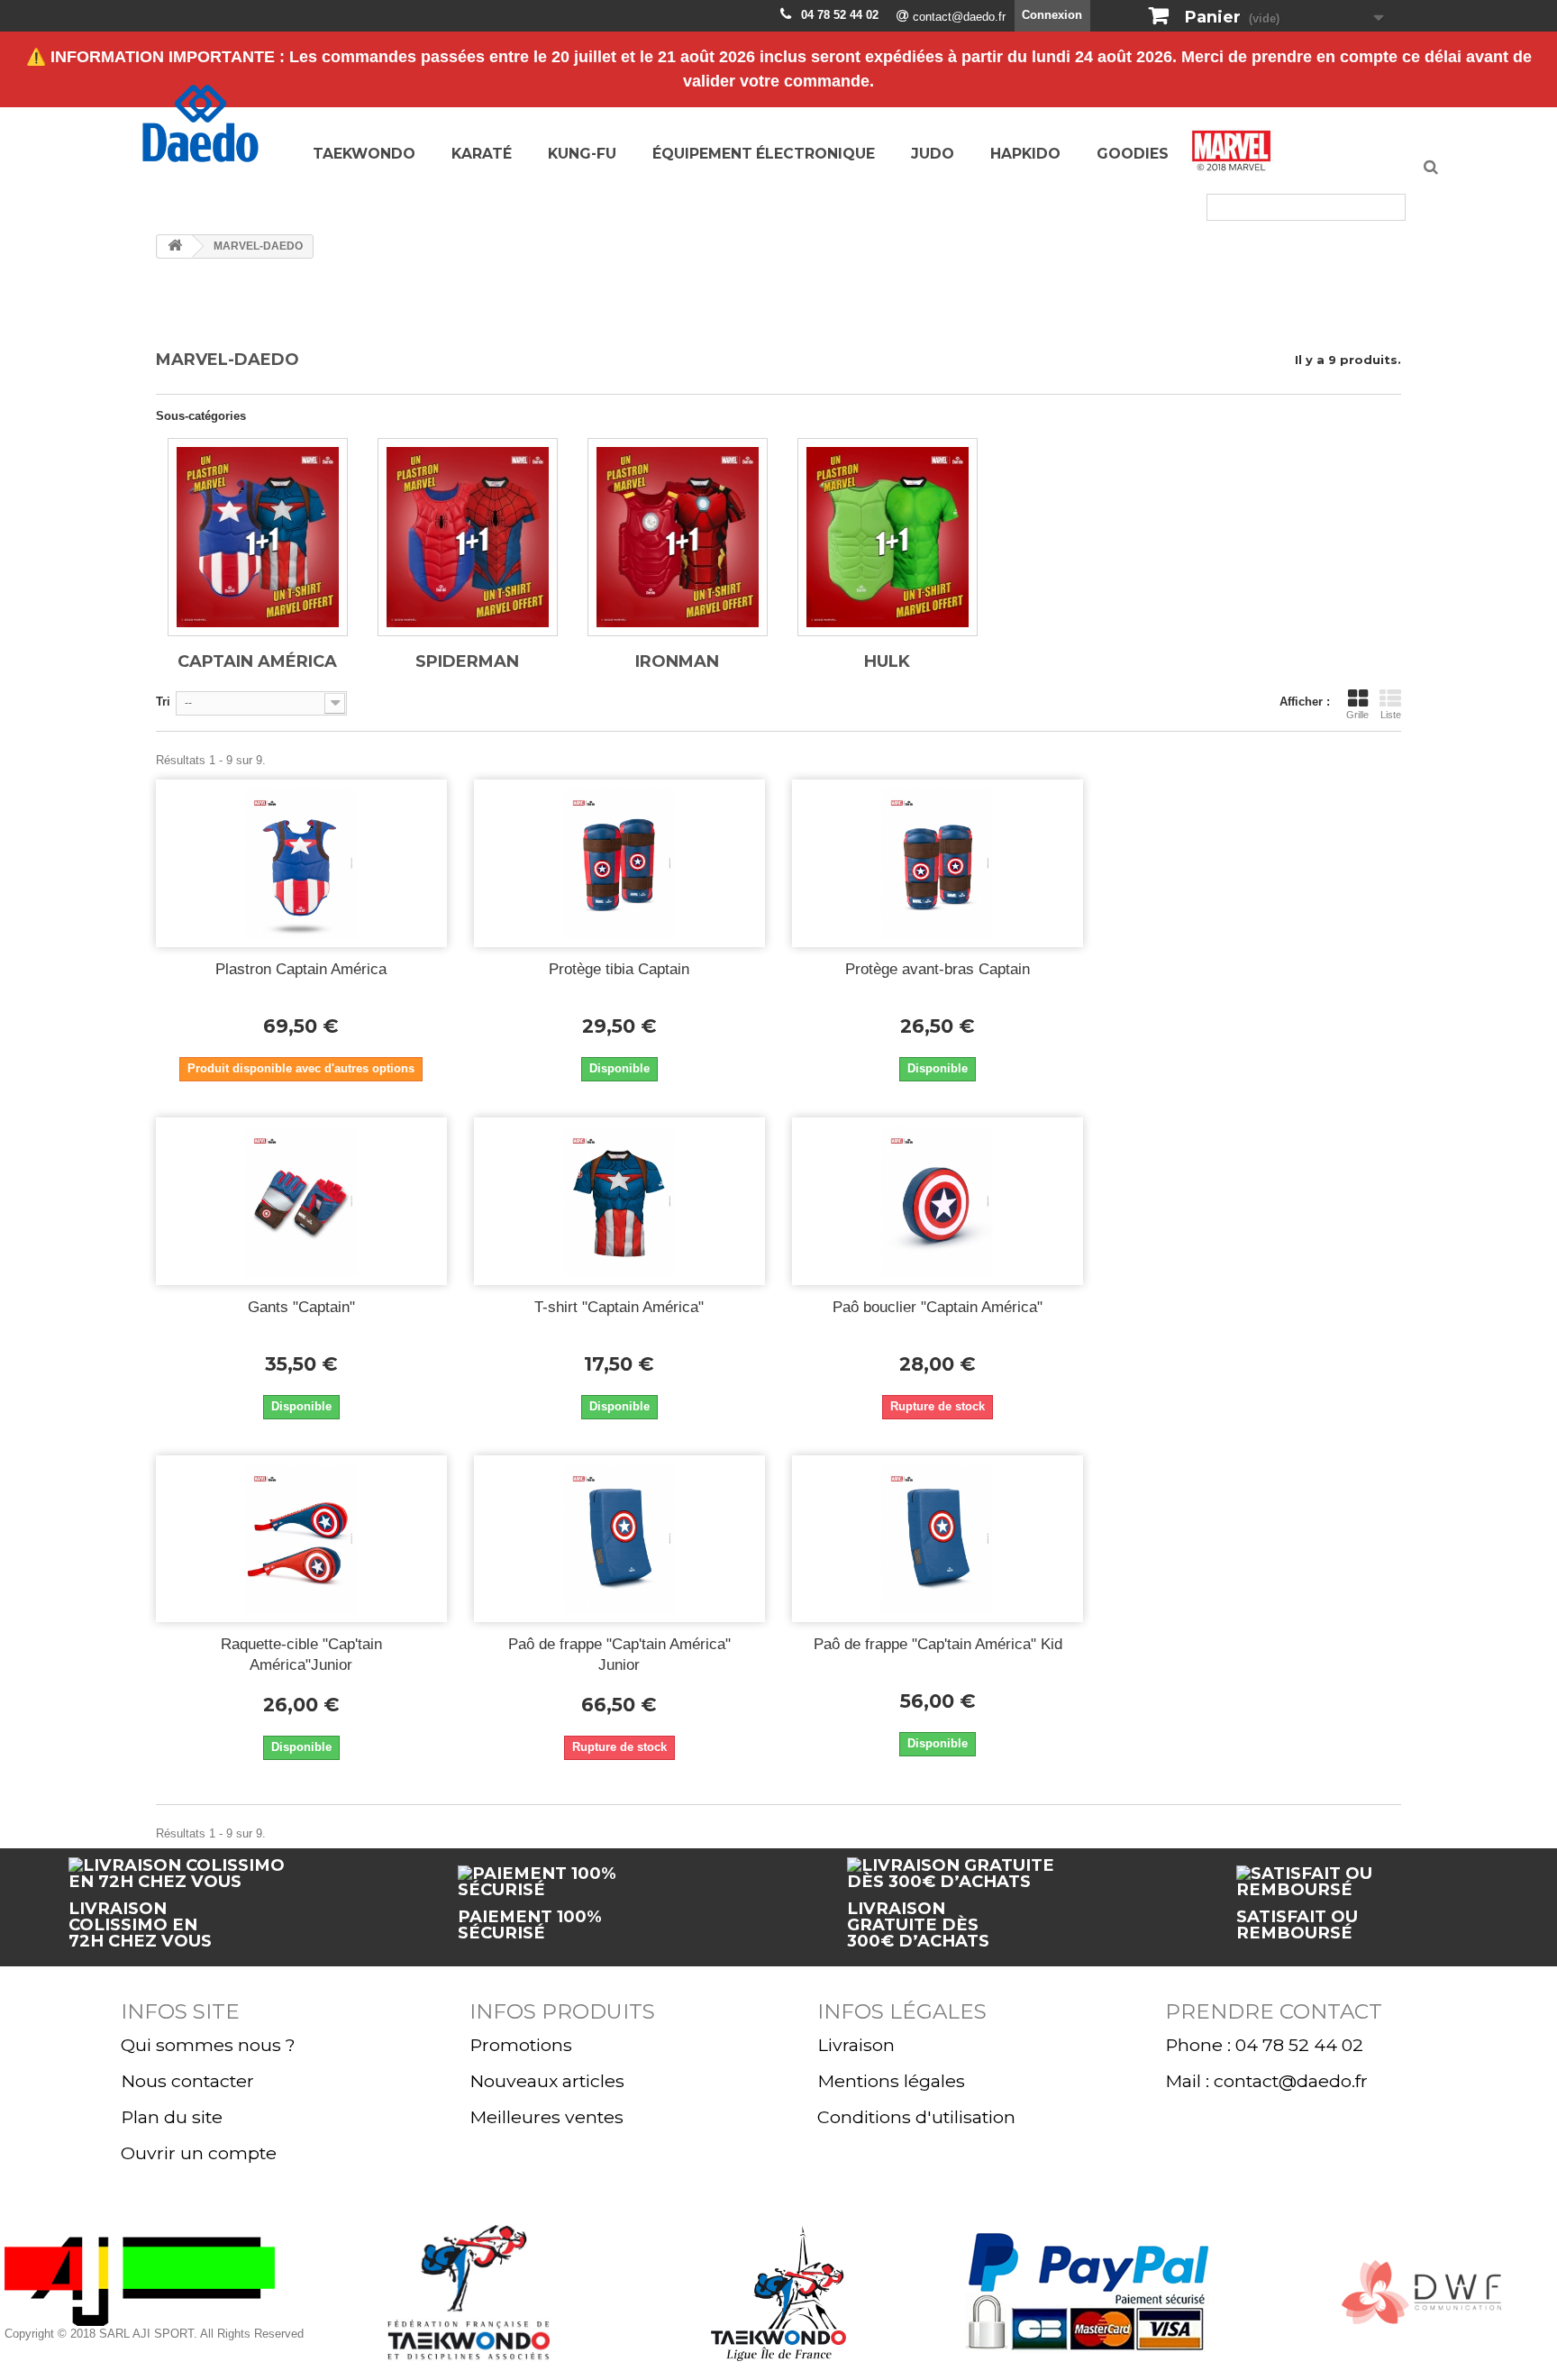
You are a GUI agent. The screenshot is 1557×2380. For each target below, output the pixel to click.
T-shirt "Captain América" (619, 1307)
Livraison (856, 2045)
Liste (1391, 715)
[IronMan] (678, 537)
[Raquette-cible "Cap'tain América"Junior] (301, 1539)
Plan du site (172, 2117)
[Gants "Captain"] (301, 1201)
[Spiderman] (468, 537)
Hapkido (1025, 154)
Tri (163, 702)
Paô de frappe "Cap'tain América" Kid (938, 1644)
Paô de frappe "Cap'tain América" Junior (619, 1655)
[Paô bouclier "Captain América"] (938, 1201)
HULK (887, 661)
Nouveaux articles (547, 2081)
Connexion (1052, 15)
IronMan (677, 661)
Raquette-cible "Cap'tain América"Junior (301, 1655)
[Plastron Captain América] (301, 863)
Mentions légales (891, 2081)
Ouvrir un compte (199, 2153)
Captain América (257, 661)
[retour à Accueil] (175, 246)
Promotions (521, 2045)
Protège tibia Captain (619, 969)
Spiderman (467, 661)
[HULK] (888, 537)
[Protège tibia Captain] (619, 863)
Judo (933, 154)
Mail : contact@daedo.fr (1266, 2081)
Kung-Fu (582, 154)
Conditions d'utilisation (916, 2117)
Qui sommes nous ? (208, 2045)
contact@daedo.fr (959, 17)
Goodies (1133, 154)
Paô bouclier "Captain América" (938, 1307)
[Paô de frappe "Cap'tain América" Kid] (938, 1539)
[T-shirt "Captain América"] (619, 1201)
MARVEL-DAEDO (1232, 156)
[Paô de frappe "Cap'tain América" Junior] (619, 1539)
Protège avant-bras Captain (938, 969)
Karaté (482, 154)
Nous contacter (187, 2081)
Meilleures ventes (546, 2117)
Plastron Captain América (301, 969)
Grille (1357, 715)
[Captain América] (258, 537)
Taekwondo (364, 154)
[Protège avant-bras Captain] (938, 863)
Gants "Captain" (301, 1307)
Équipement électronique (764, 154)
